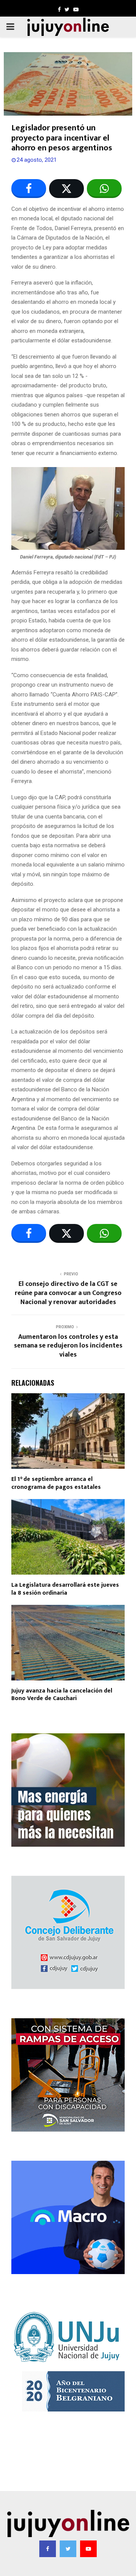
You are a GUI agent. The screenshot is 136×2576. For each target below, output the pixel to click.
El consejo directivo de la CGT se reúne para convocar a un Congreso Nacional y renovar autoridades (68, 1293)
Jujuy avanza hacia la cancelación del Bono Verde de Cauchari (62, 1695)
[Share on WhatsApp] (104, 189)
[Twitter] (68, 2549)
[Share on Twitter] (66, 189)
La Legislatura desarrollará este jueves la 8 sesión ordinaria (65, 1589)
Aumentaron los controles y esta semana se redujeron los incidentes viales (68, 1346)
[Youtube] (88, 2549)
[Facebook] (48, 2549)
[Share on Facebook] (29, 189)
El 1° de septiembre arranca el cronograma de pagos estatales (56, 1483)
